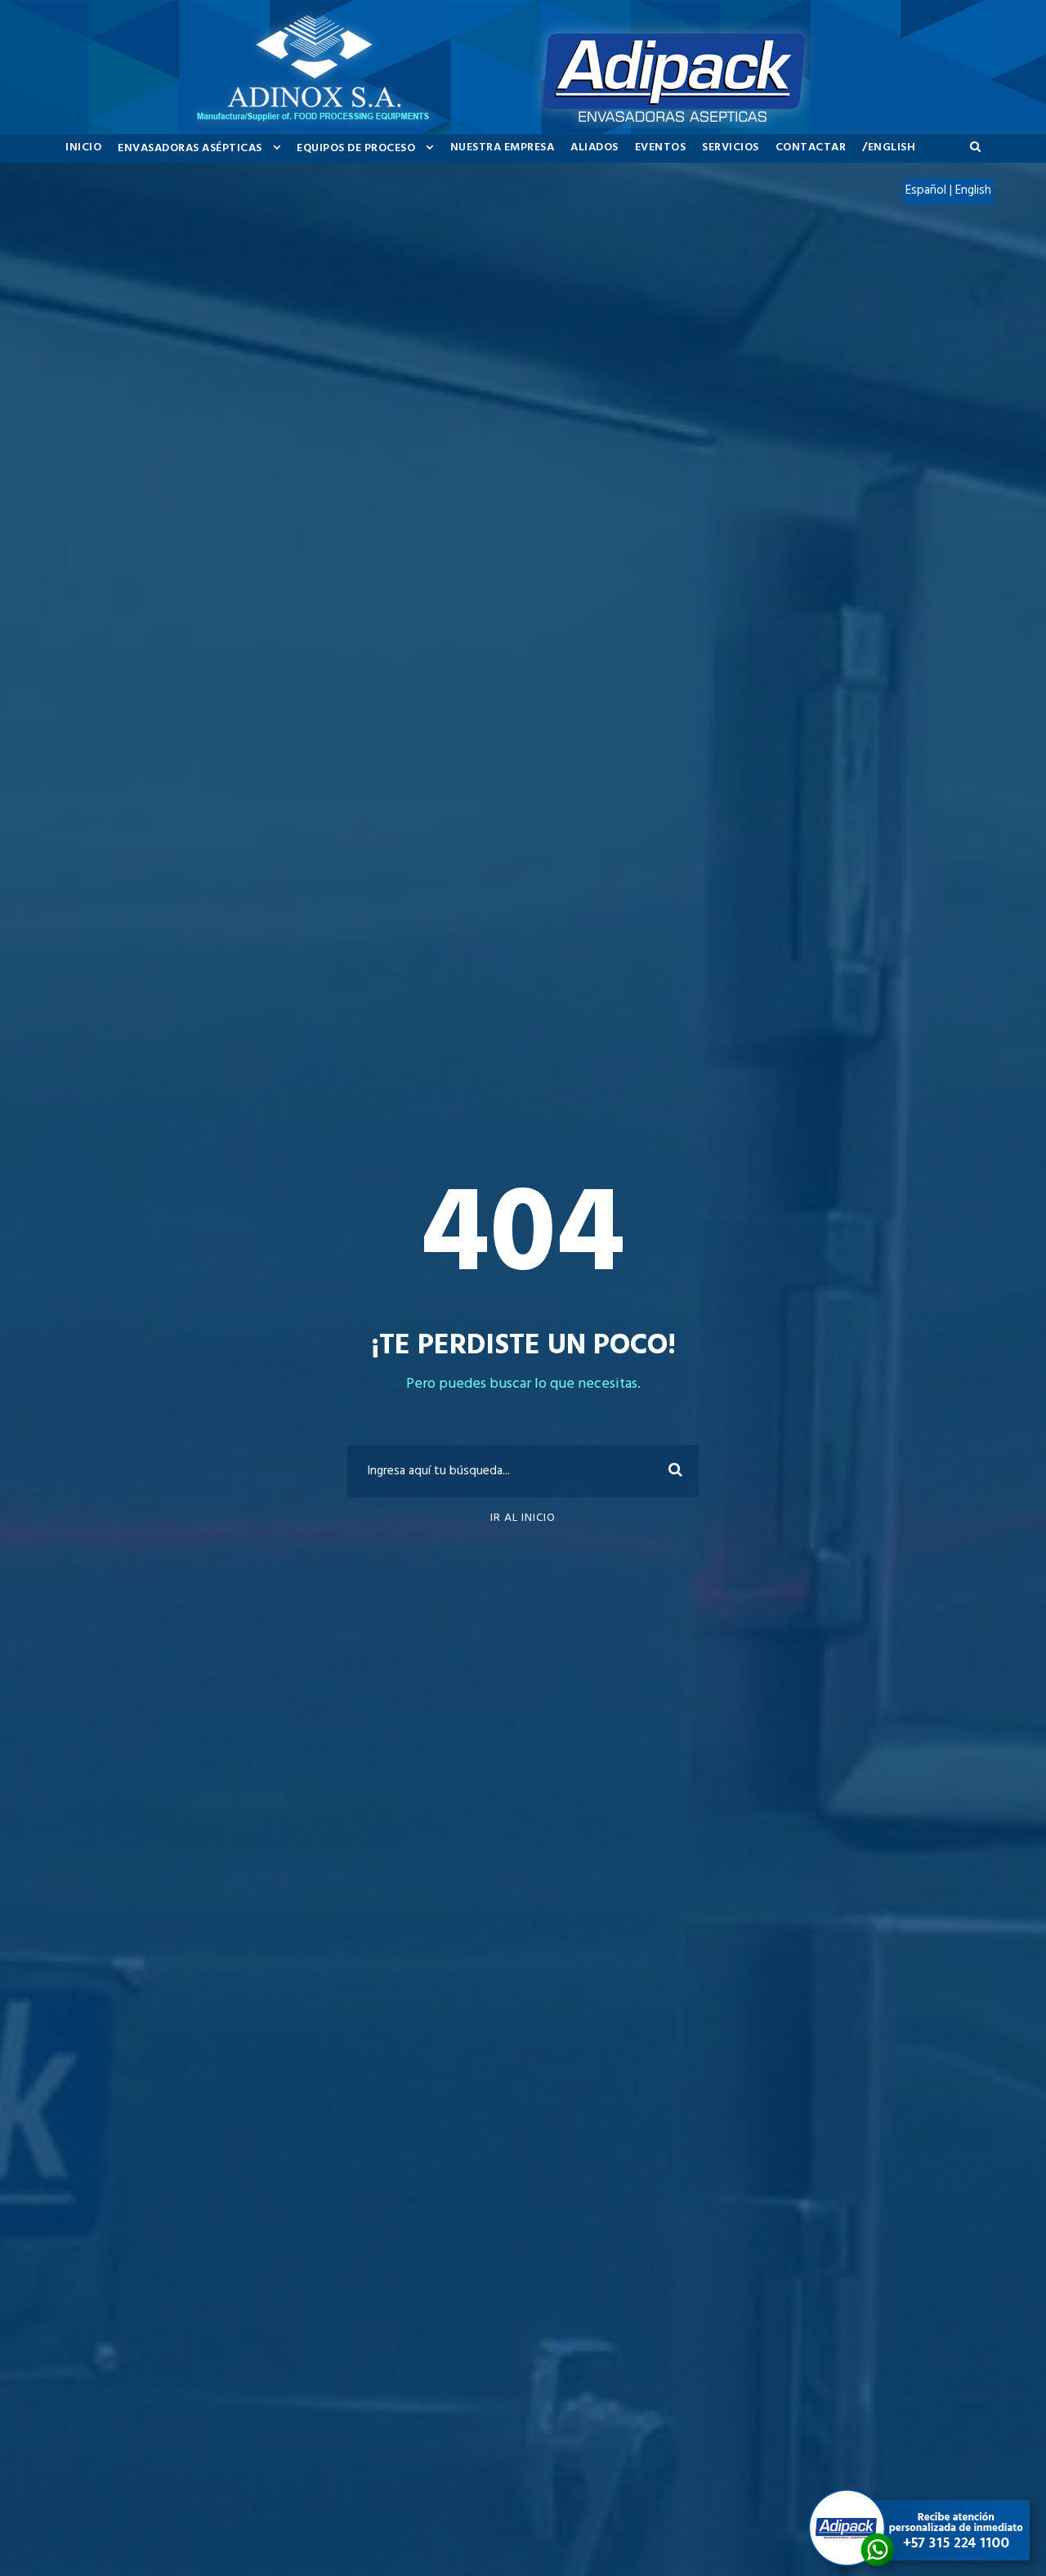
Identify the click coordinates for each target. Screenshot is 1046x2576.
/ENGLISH (889, 148)
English (973, 190)
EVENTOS (661, 148)
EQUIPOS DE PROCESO (356, 148)
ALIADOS (595, 148)
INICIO (83, 148)
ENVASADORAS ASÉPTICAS (190, 148)
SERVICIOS (731, 148)
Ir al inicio (523, 1518)
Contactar (811, 148)
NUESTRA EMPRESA (503, 148)
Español (928, 190)
